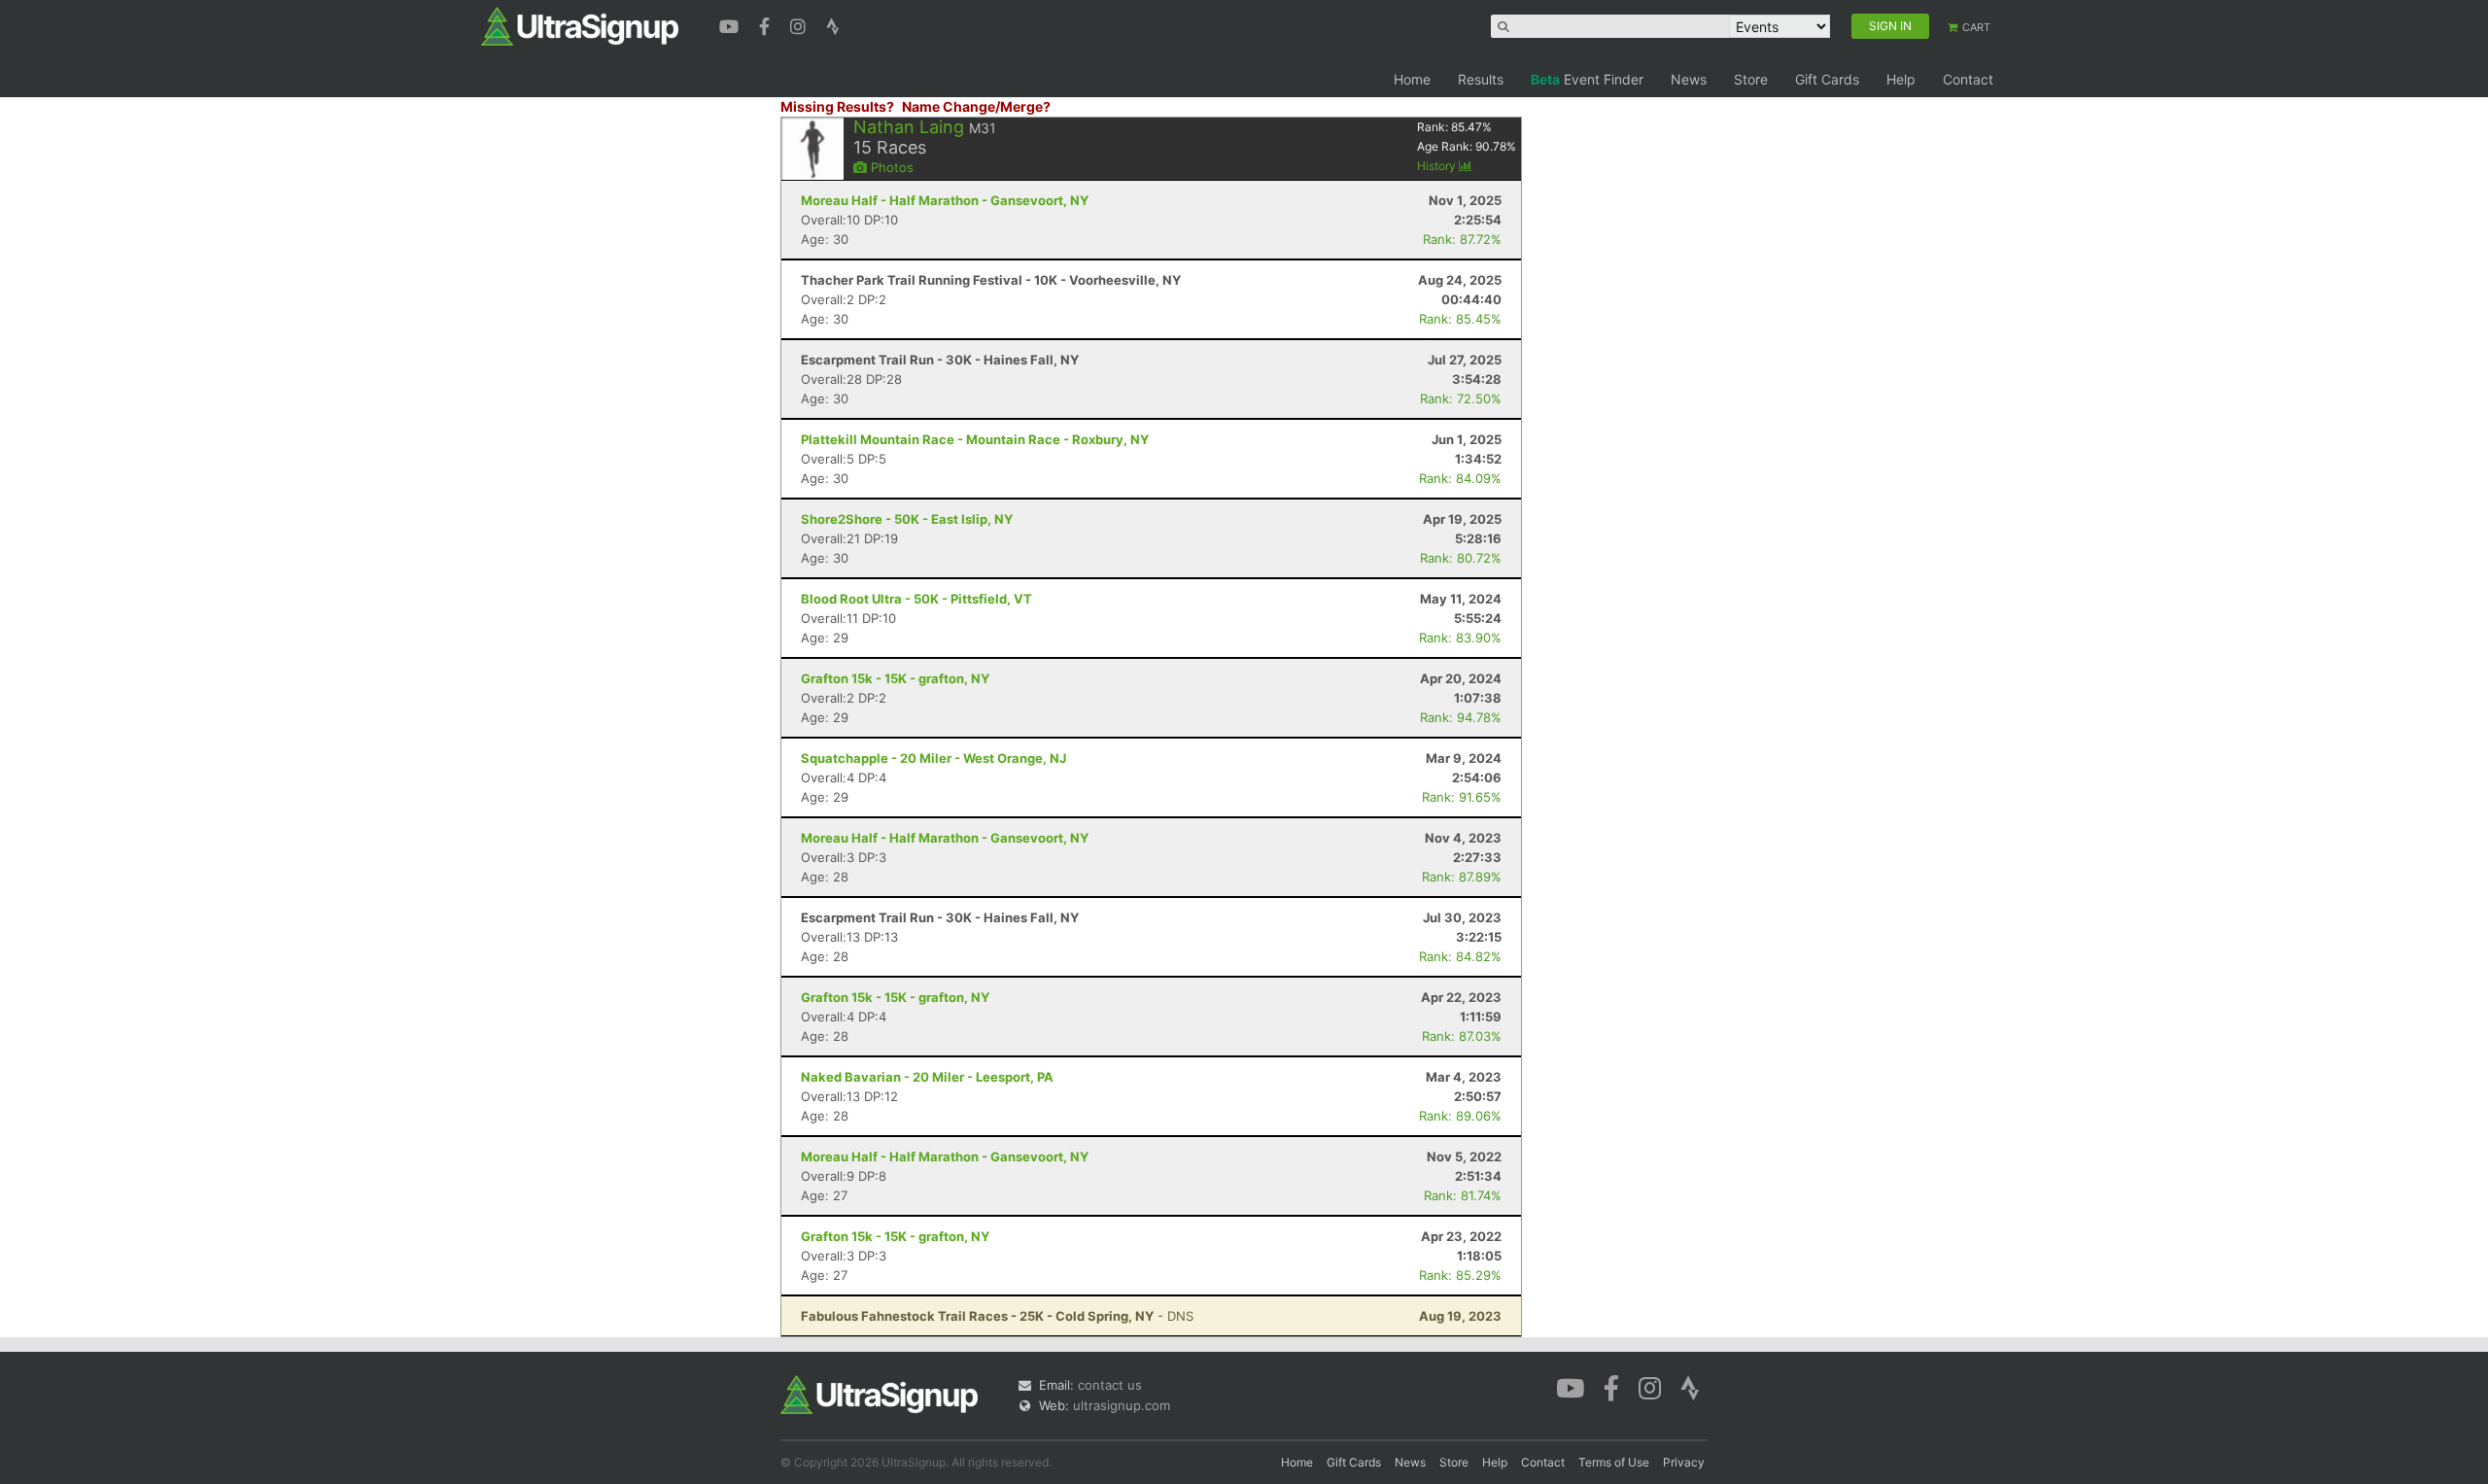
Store (1751, 79)
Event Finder (1587, 79)
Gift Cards (1827, 79)
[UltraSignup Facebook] (767, 24)
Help (1901, 79)
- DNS (997, 1316)
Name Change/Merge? (976, 106)
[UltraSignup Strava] (833, 24)
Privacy (1684, 1462)
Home (1412, 79)
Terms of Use (1614, 1462)
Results (1481, 79)
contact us (1110, 1385)
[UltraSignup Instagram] (800, 24)
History (1438, 166)
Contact (1968, 79)
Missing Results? (837, 106)
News (1689, 79)
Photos (890, 167)
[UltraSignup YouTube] (731, 24)
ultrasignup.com (1122, 1405)
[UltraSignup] (580, 25)
